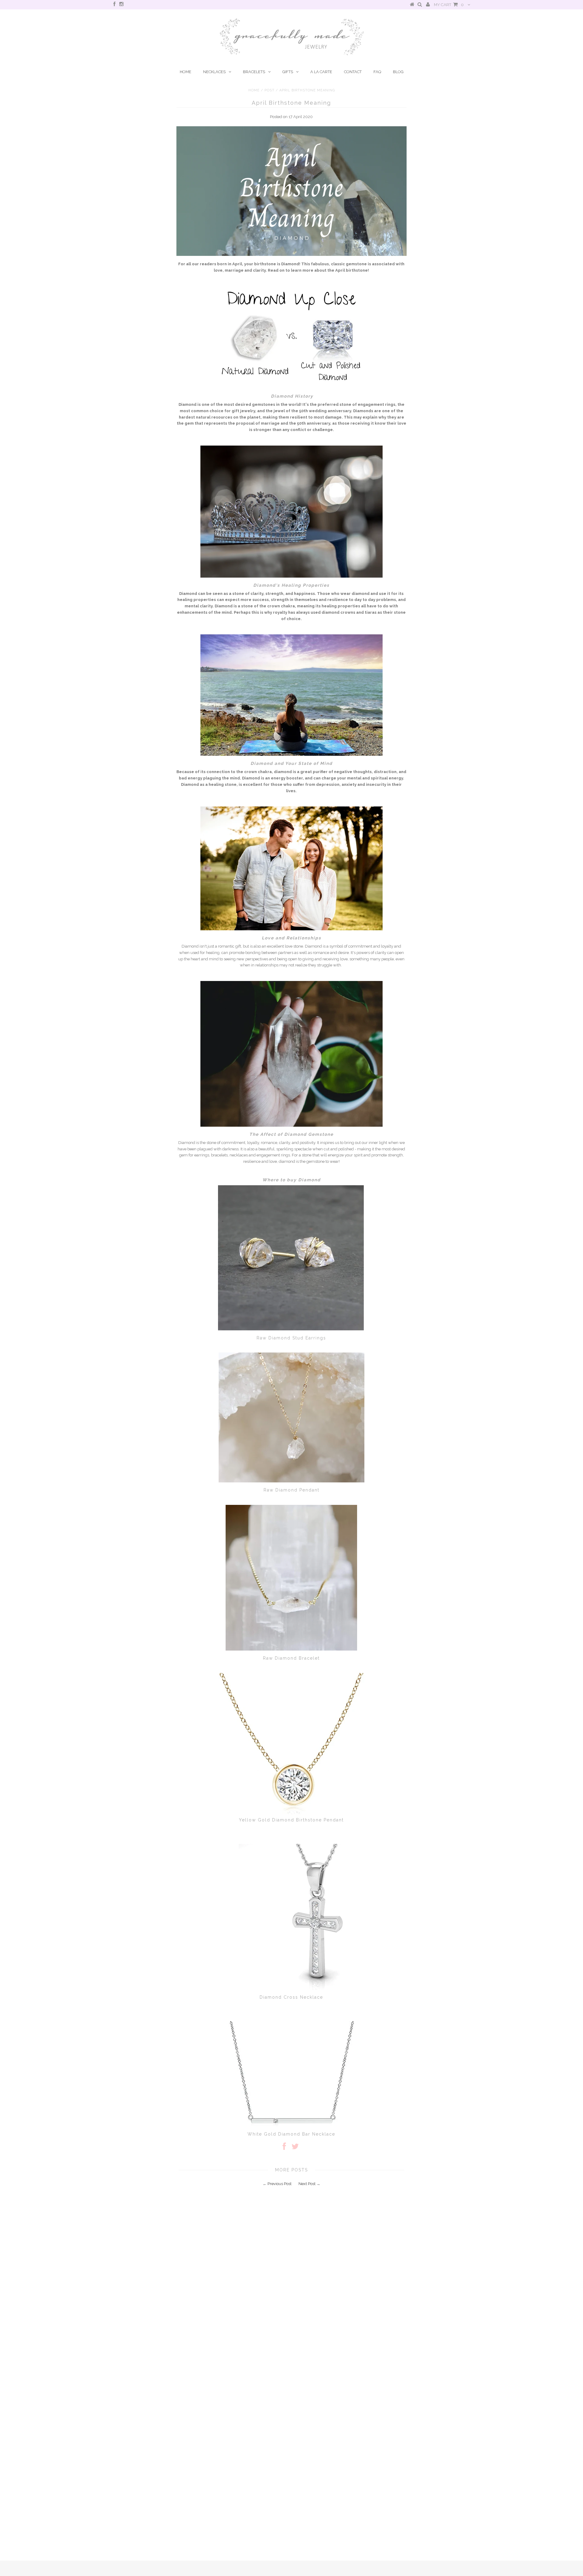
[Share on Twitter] (295, 2148)
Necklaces (214, 72)
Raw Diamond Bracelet (291, 1658)
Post (269, 90)
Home (186, 72)
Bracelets (254, 72)
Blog (398, 72)
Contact (353, 72)
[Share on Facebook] (284, 2148)
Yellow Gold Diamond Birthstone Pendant (291, 1820)
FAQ (377, 72)
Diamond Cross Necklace (291, 1997)
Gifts (288, 72)
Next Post (307, 2184)
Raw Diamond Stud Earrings (291, 1338)
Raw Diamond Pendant (291, 1490)
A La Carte (321, 72)
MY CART (449, 5)
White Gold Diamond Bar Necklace (291, 2134)
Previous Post (280, 2184)
